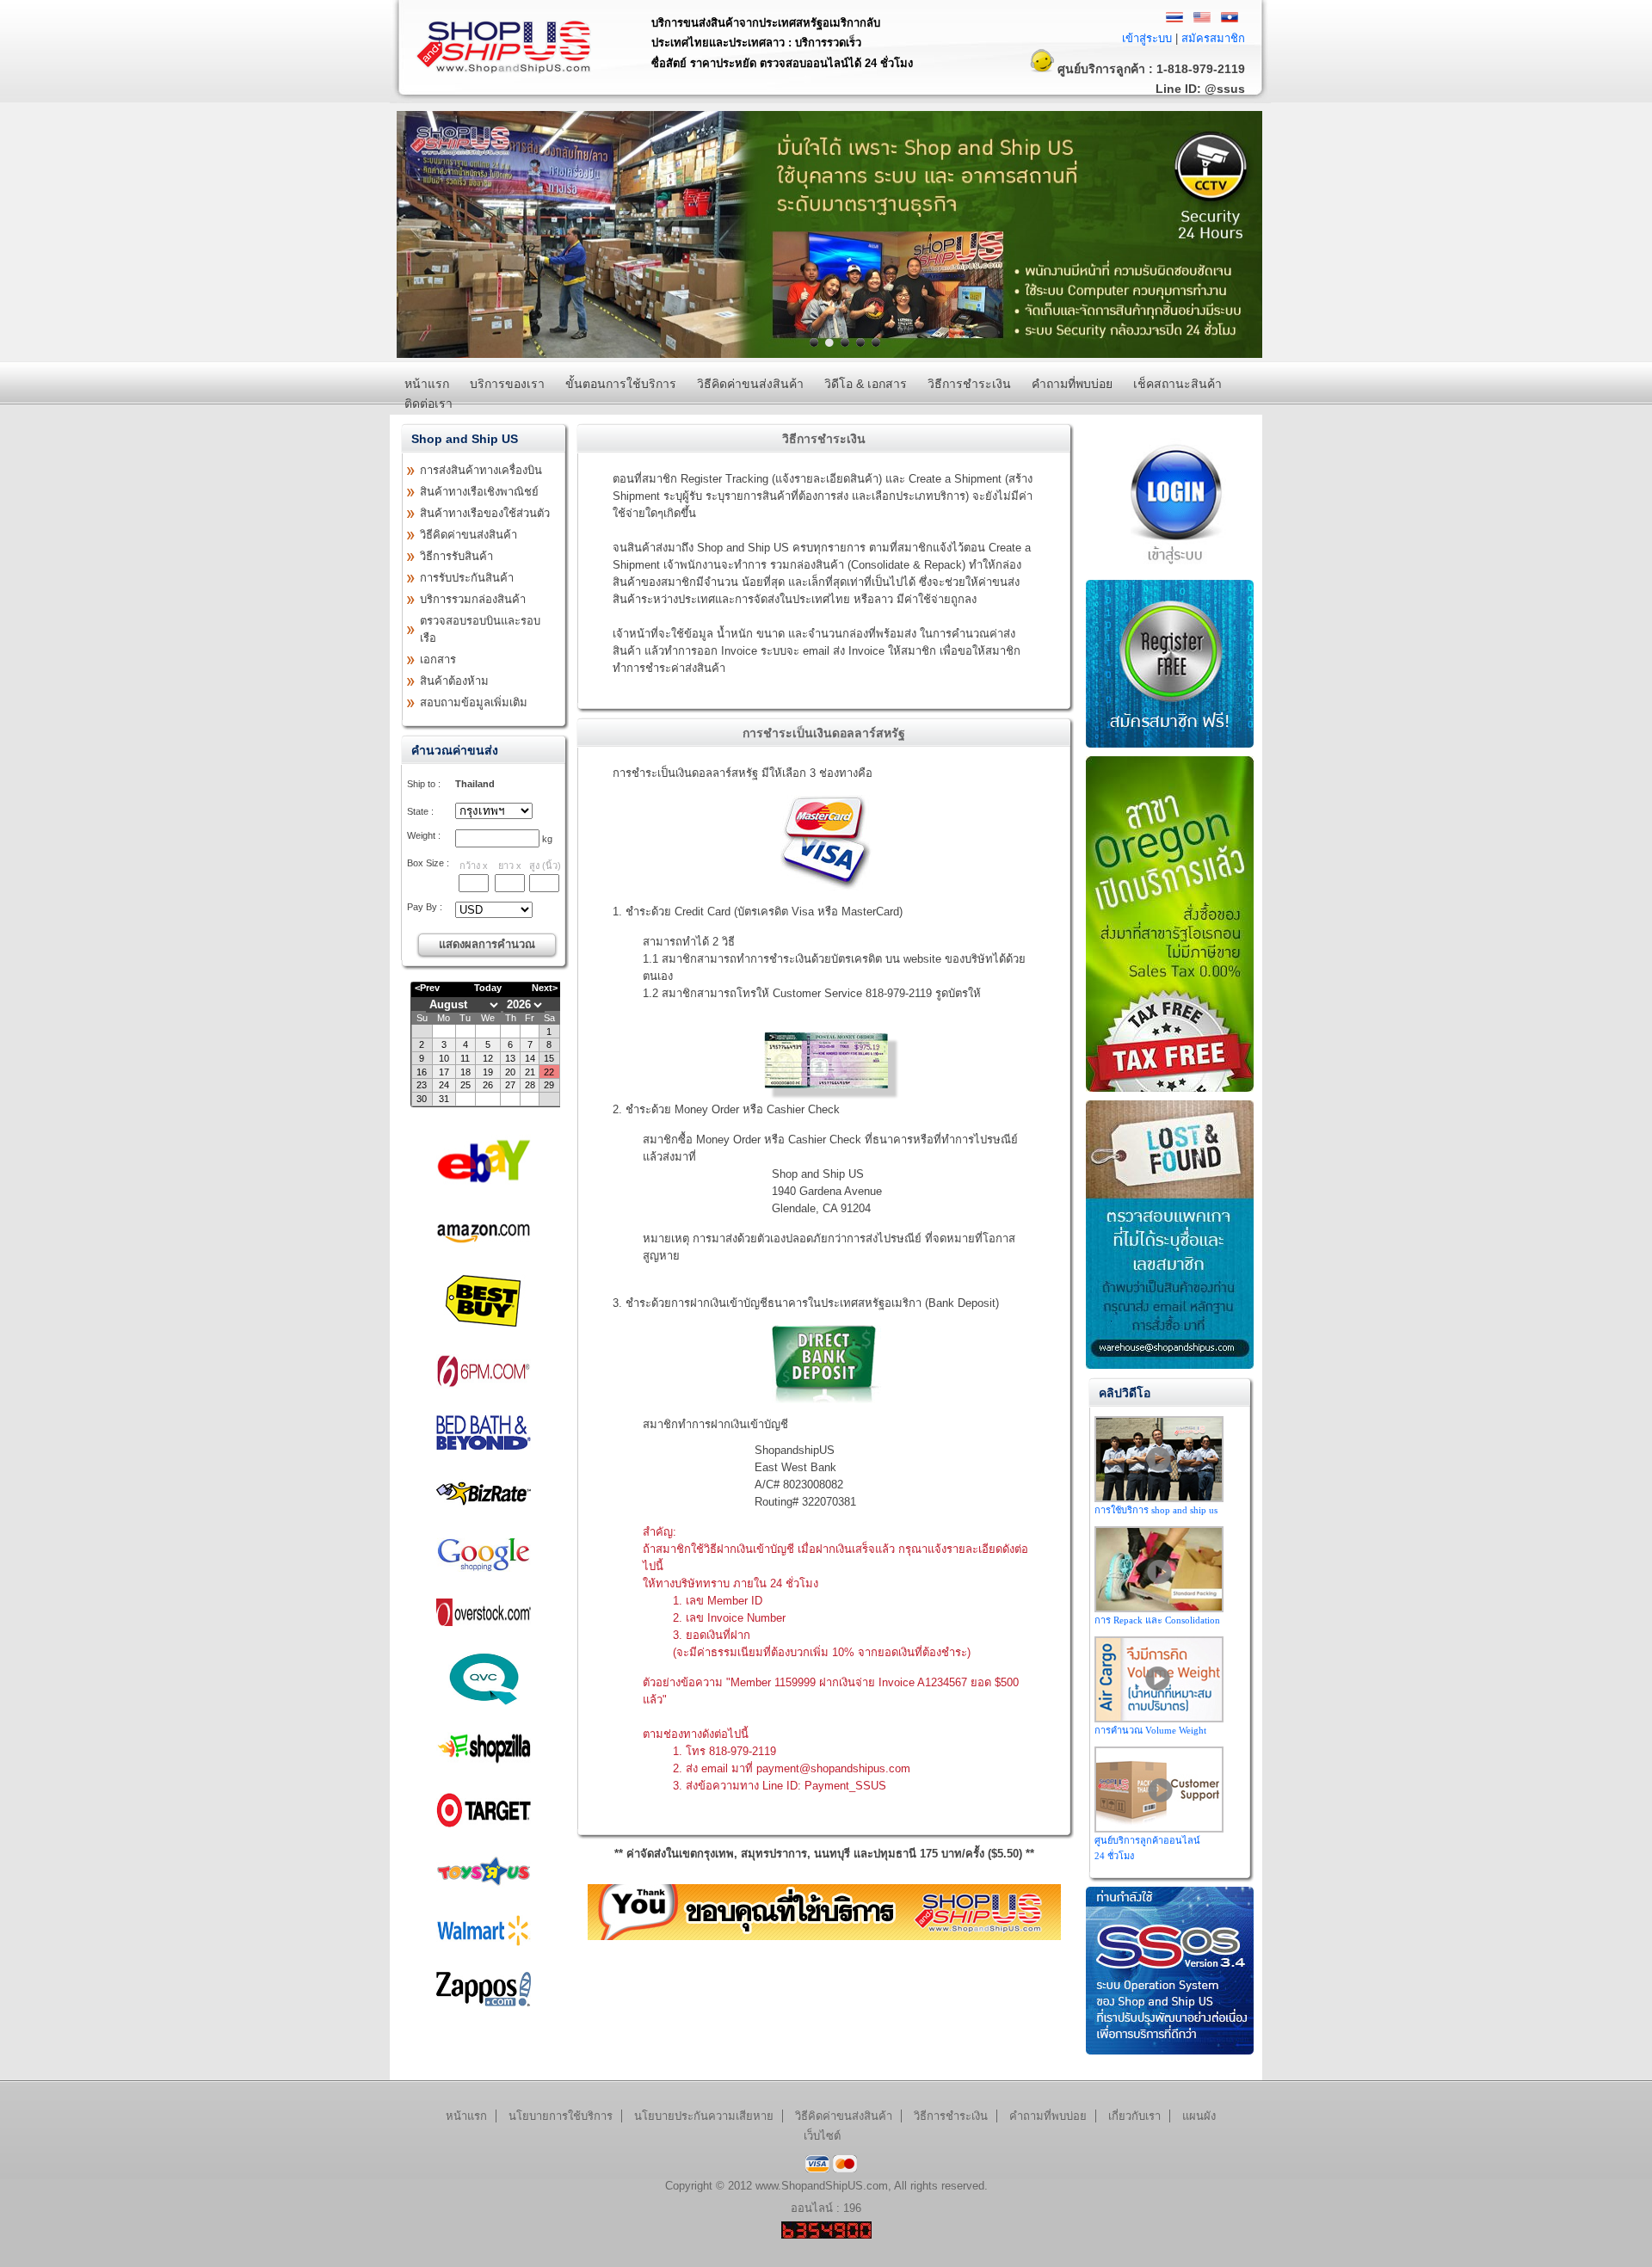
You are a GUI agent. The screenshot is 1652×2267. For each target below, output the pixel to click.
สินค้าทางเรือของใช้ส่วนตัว (485, 513)
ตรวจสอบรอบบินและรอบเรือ (480, 629)
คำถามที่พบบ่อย (1072, 384)
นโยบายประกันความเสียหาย (704, 2116)
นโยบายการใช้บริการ (561, 2116)
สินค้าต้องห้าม (454, 681)
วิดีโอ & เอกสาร (866, 384)
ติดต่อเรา (428, 404)
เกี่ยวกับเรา (1134, 2116)
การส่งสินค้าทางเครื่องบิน (481, 470)
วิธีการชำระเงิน (969, 384)
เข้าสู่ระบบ (1147, 38)
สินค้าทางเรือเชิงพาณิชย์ (479, 492)
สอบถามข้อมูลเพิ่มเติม (474, 702)
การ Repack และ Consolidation (1157, 1620)
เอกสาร (438, 659)
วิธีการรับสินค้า (456, 556)
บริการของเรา (507, 384)
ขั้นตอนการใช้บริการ (621, 384)
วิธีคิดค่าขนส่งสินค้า (750, 384)
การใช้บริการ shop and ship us (1156, 1510)
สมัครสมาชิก (1213, 38)
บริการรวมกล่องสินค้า (473, 599)
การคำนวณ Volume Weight (1150, 1730)
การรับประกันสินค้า (467, 578)
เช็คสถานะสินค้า (1177, 384)
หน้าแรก (427, 384)
